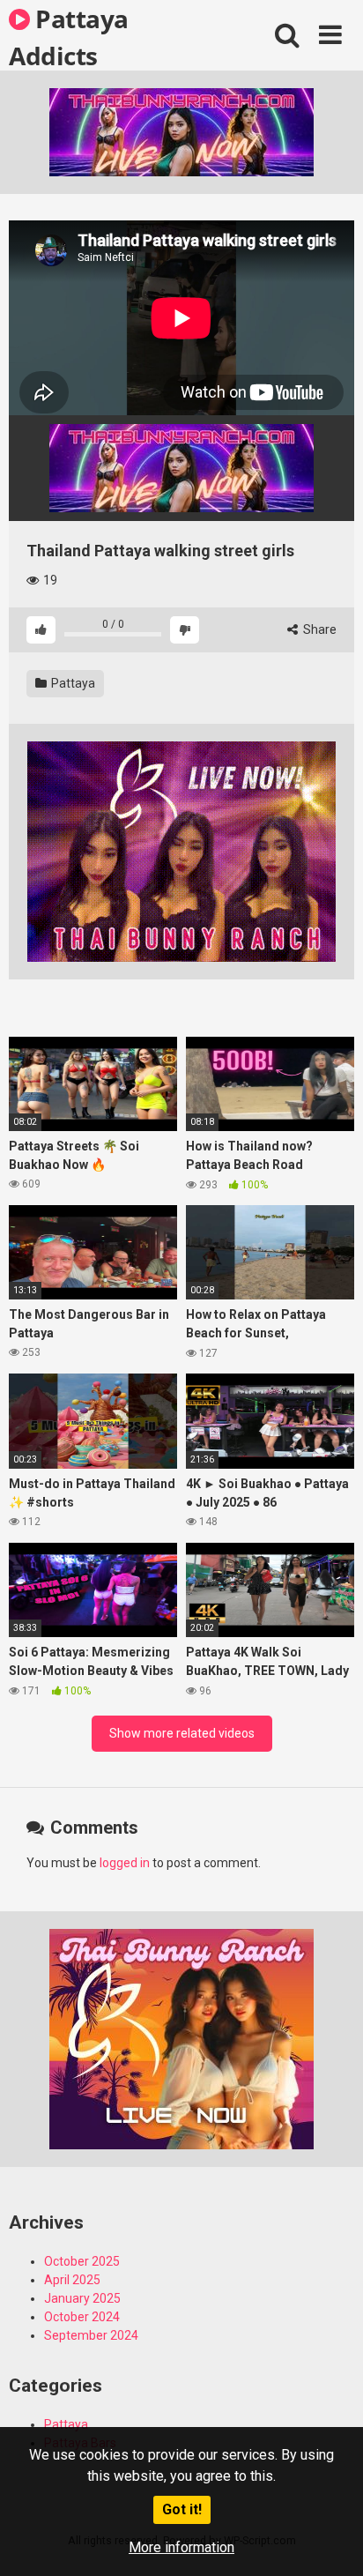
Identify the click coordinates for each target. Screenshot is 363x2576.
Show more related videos (182, 1733)
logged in (125, 1863)
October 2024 (82, 2317)
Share (319, 629)
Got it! (182, 2509)
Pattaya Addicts (69, 36)
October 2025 (82, 2261)
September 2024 (91, 2335)
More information (181, 2547)
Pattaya (72, 683)
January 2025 (82, 2298)
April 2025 (72, 2280)
